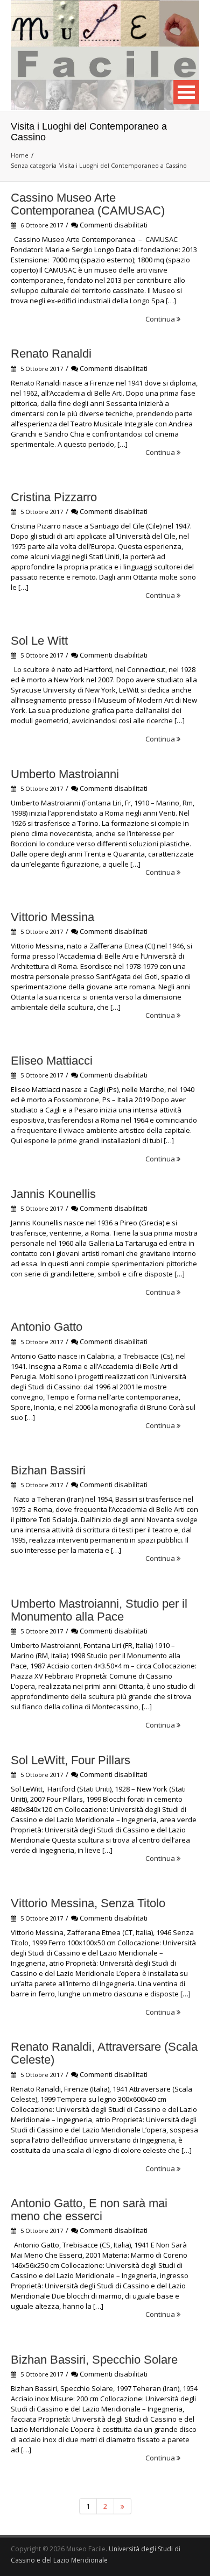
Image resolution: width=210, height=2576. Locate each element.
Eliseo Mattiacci (52, 1061)
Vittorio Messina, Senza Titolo (88, 1903)
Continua (161, 319)
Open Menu (186, 92)
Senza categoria (34, 165)
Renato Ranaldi (51, 354)
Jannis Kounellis (53, 1194)
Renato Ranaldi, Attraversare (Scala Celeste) (104, 2053)
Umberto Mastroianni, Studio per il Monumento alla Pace (99, 1610)
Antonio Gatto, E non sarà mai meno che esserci (89, 2210)
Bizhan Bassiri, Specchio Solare (94, 2360)
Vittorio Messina (52, 917)
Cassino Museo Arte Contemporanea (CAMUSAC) (88, 204)
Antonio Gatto (47, 1327)
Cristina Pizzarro (54, 497)
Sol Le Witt (39, 641)
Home (20, 155)
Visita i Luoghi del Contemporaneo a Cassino (123, 165)
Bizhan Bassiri (48, 1470)
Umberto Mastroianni (65, 774)
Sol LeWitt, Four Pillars (71, 1760)
